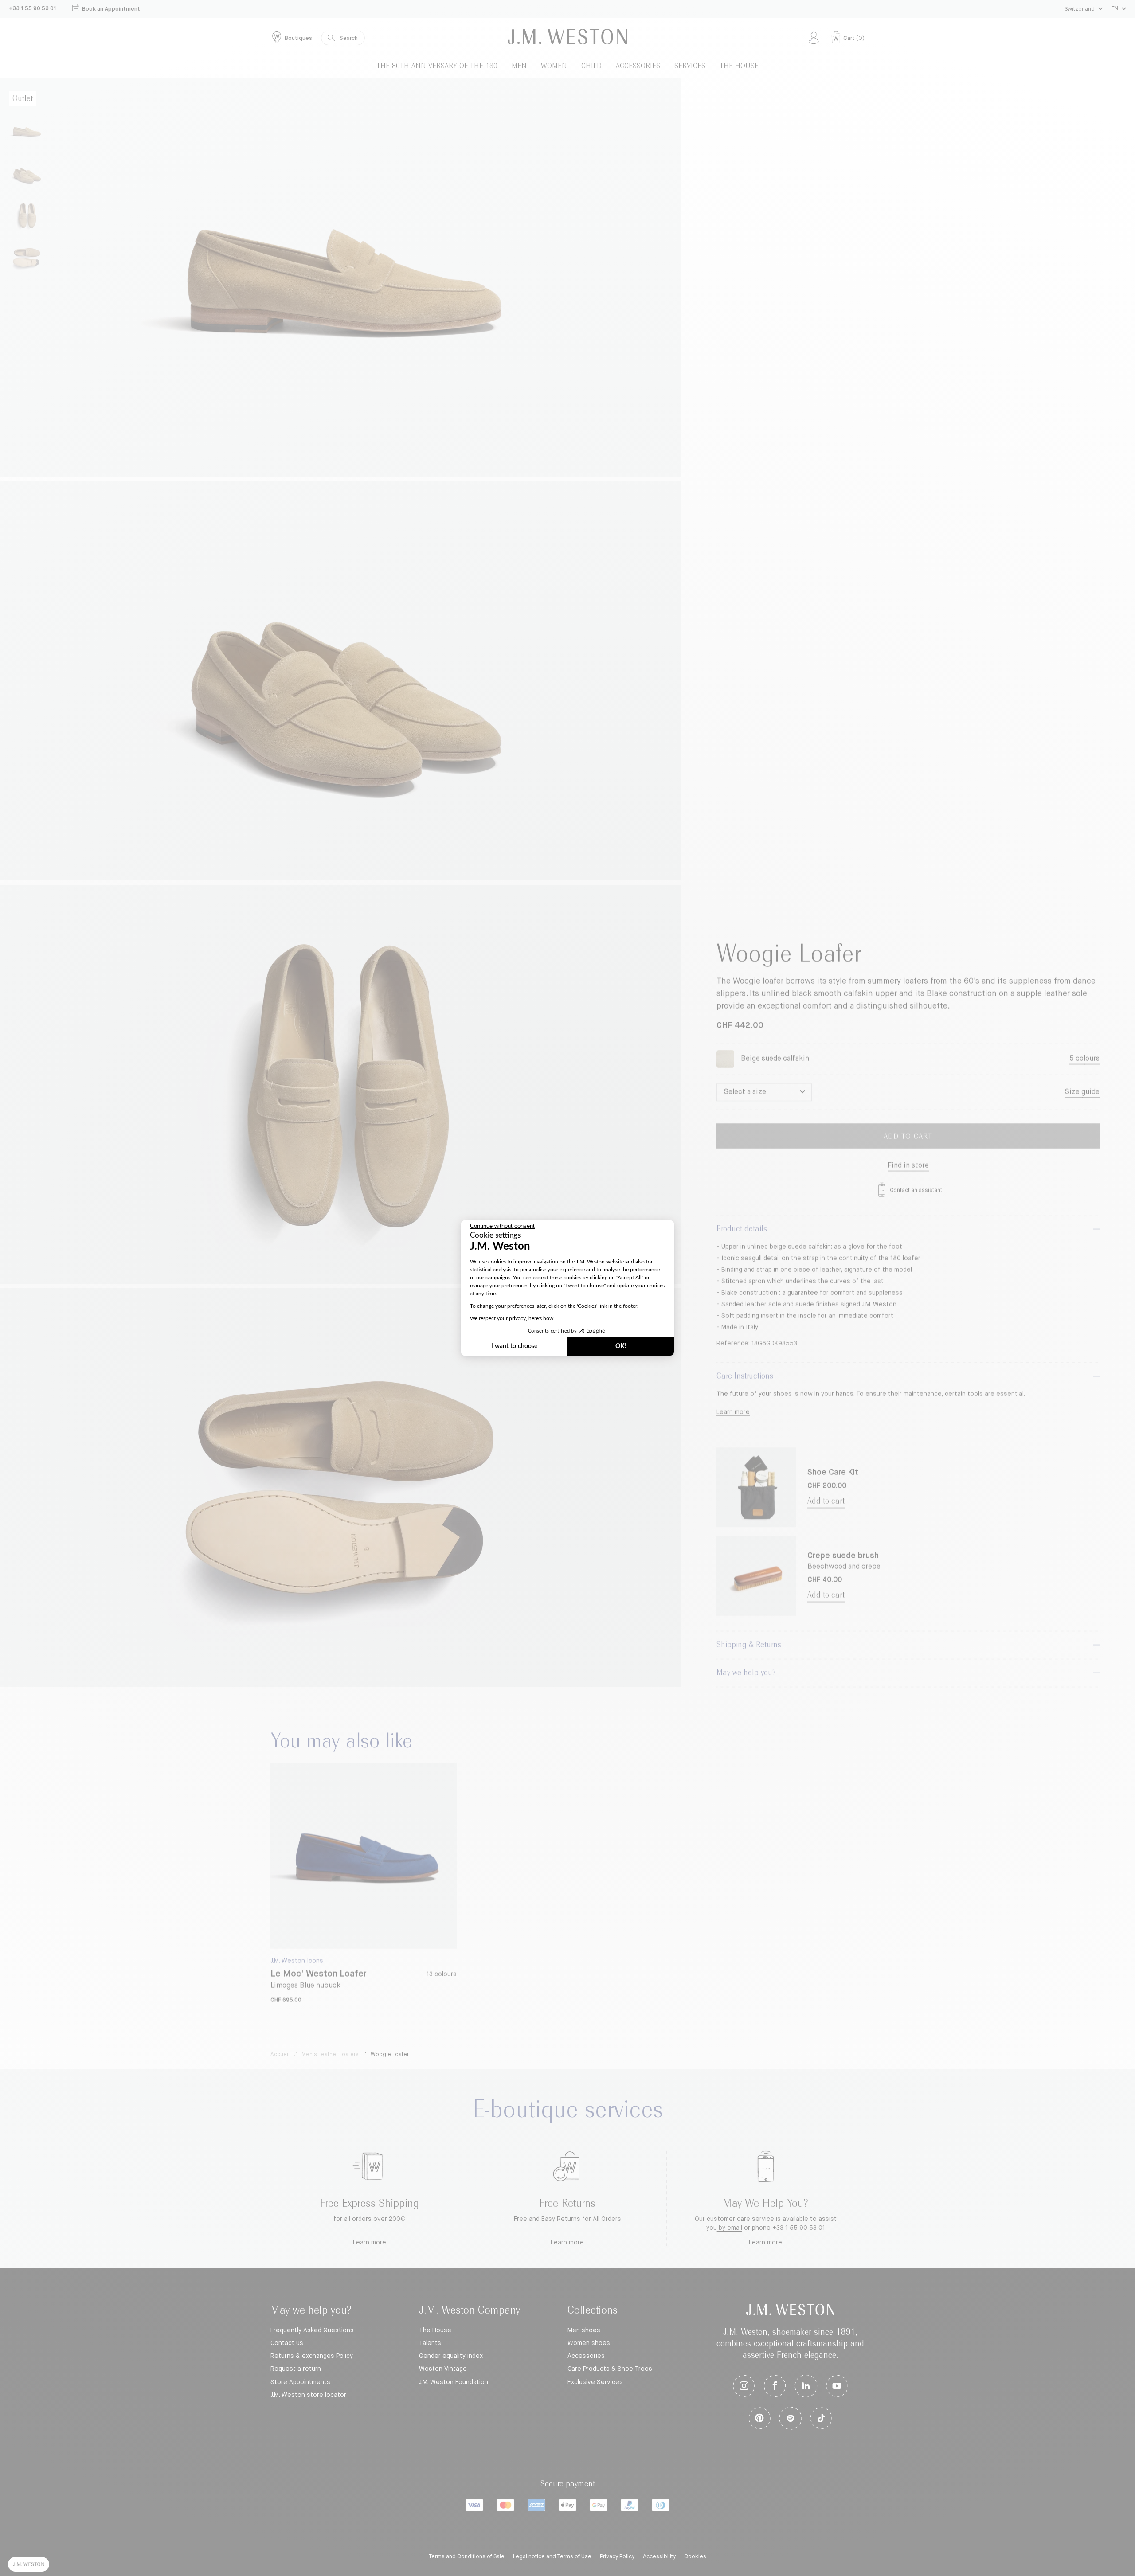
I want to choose (514, 1346)
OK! (621, 1346)
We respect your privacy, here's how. (512, 1318)
